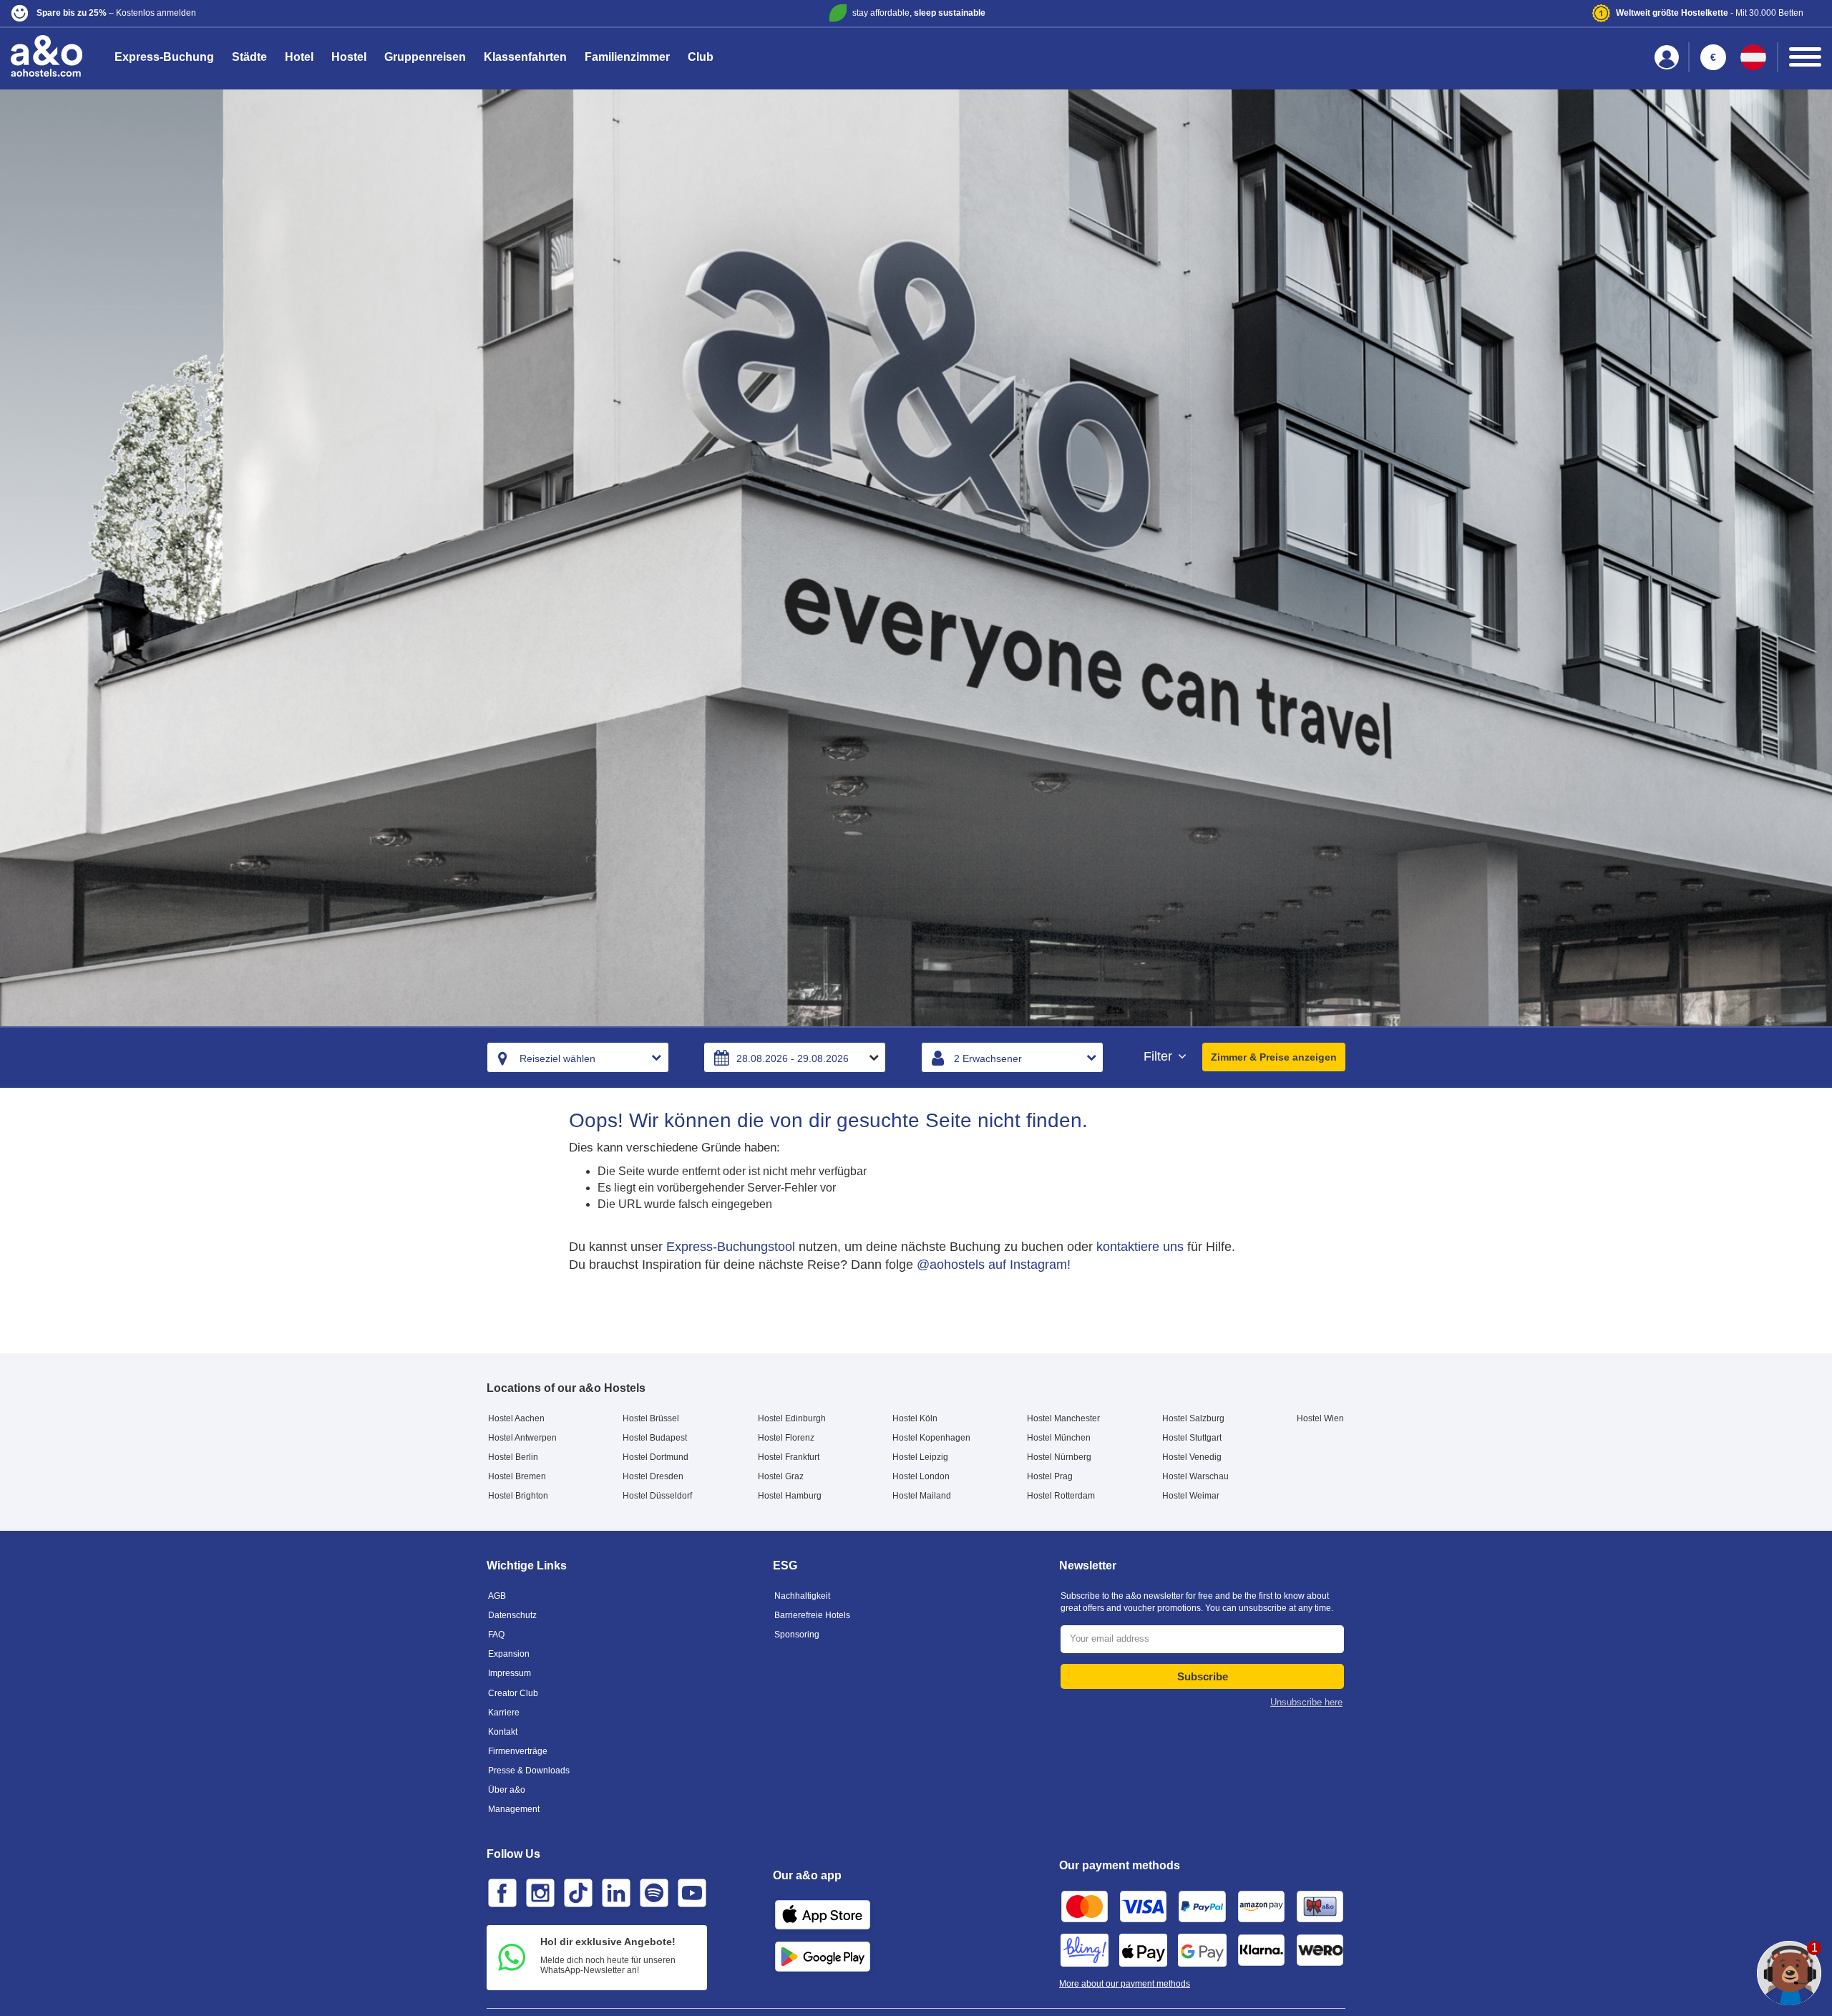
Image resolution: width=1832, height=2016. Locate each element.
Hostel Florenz (786, 1438)
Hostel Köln (915, 1418)
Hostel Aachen (516, 1418)
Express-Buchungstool (731, 1247)
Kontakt (503, 1732)
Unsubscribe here (1306, 1702)
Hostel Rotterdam (1061, 1496)
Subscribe (1203, 1676)
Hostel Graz (781, 1476)
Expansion (509, 1654)
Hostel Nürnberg (1059, 1457)
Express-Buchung (164, 57)
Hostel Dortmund (656, 1457)
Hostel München (1059, 1438)
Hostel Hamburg (790, 1496)
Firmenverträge (518, 1751)
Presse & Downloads (529, 1771)
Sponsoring (797, 1635)
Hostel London (921, 1476)
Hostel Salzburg (1193, 1418)
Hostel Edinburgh (792, 1418)
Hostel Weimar (1191, 1496)
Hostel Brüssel (651, 1418)
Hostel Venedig (1192, 1457)
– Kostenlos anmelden (116, 13)
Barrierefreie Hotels (812, 1615)
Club (701, 57)
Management (514, 1809)
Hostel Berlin (513, 1457)
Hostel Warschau (1195, 1476)
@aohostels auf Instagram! (994, 1265)
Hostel (349, 57)
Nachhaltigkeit (802, 1596)
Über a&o (507, 1790)
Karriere (504, 1713)
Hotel (299, 57)
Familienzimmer (627, 57)
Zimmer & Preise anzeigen (1274, 1057)
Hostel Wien (1320, 1418)
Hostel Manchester (1063, 1418)
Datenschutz (512, 1615)
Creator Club (513, 1693)
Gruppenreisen (425, 57)
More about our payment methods (1125, 1984)
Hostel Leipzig (920, 1457)
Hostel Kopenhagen (931, 1438)
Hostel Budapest (655, 1438)
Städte (249, 57)
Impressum (510, 1673)
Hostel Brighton (518, 1496)
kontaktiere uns (1140, 1247)
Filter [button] (1160, 1057)
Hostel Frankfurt (789, 1457)
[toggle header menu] (1805, 57)
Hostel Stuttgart (1192, 1438)
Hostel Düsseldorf (657, 1496)
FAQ (496, 1635)
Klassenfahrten (525, 57)
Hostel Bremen (517, 1476)
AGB (497, 1596)
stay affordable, (919, 13)
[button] (310, 13)
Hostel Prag (1050, 1476)
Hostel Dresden (653, 1476)
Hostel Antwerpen (522, 1438)
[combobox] (578, 1057)
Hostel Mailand (922, 1496)
